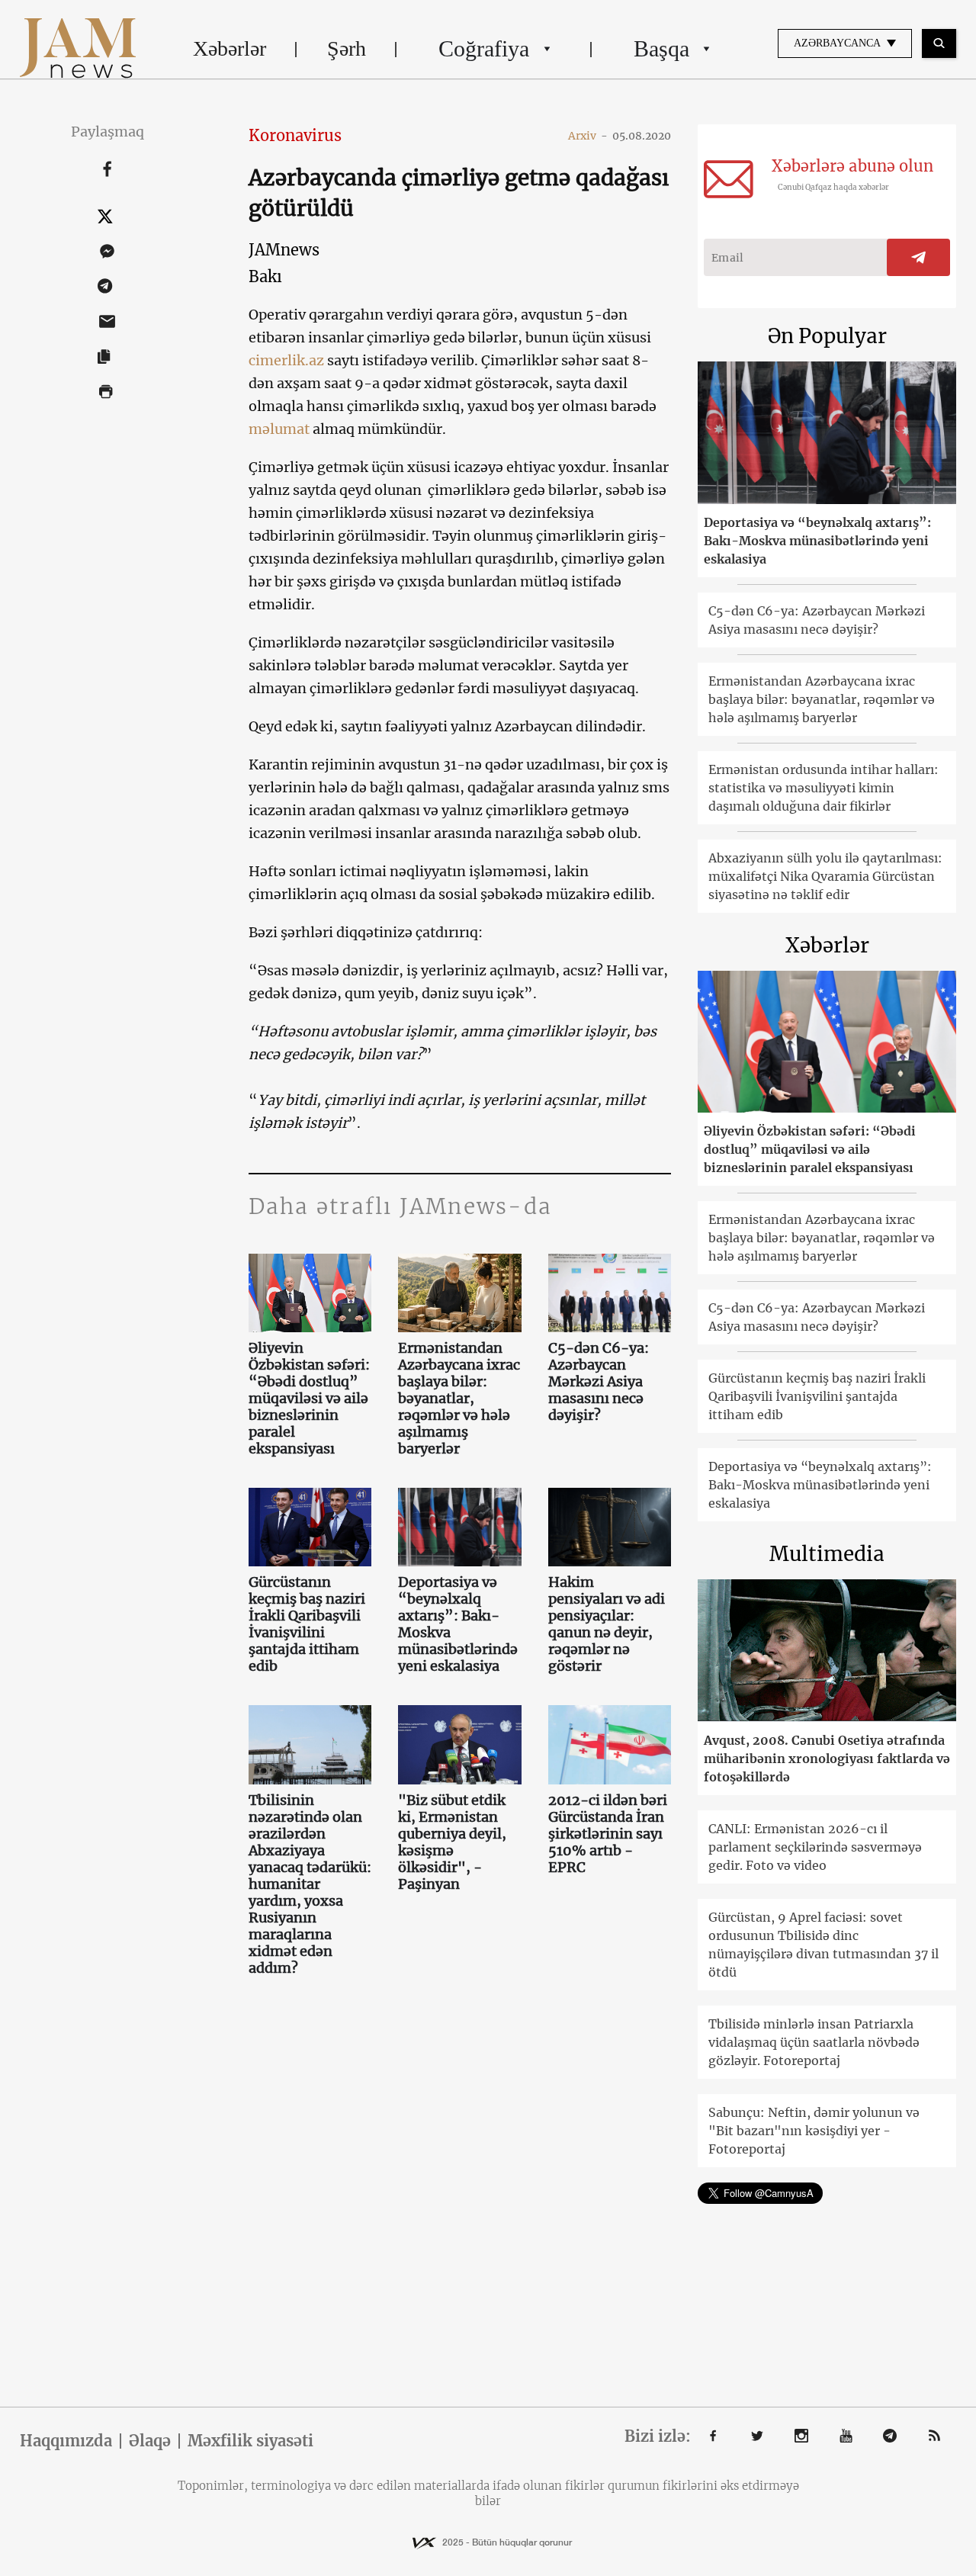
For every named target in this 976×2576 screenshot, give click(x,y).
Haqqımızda (66, 2441)
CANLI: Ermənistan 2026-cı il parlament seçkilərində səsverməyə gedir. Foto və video (815, 1847)
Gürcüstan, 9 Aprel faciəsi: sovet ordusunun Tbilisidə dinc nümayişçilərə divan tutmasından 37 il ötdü (823, 1945)
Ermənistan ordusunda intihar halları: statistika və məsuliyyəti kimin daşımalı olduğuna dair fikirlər (823, 788)
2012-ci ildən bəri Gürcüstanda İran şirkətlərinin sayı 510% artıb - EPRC (608, 1834)
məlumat (279, 429)
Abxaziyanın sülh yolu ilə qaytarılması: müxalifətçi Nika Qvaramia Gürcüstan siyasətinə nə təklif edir (825, 876)
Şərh (347, 48)
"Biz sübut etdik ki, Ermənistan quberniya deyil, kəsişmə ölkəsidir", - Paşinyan (452, 1842)
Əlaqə (150, 2441)
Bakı (265, 276)
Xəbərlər (230, 48)
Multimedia (827, 1554)
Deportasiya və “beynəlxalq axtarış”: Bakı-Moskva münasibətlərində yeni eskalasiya (458, 1624)
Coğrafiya (484, 48)
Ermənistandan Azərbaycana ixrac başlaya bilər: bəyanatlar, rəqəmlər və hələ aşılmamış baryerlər (459, 1399)
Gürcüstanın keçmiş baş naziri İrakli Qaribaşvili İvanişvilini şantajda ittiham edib (307, 1624)
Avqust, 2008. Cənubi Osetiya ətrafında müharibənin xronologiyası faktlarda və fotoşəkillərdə (827, 1759)
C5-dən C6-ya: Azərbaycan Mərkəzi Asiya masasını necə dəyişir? (599, 1382)
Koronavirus (295, 135)
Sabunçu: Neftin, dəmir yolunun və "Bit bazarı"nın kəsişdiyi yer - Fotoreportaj (814, 2131)
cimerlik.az (286, 360)
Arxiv (588, 136)
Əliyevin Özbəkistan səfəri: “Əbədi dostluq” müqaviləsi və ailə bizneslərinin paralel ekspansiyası (309, 1399)
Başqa (661, 48)
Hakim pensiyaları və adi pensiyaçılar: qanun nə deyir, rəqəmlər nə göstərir (607, 1624)
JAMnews (284, 250)
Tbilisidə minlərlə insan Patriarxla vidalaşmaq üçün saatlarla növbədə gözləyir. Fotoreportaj (814, 2042)
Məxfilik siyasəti (250, 2441)
